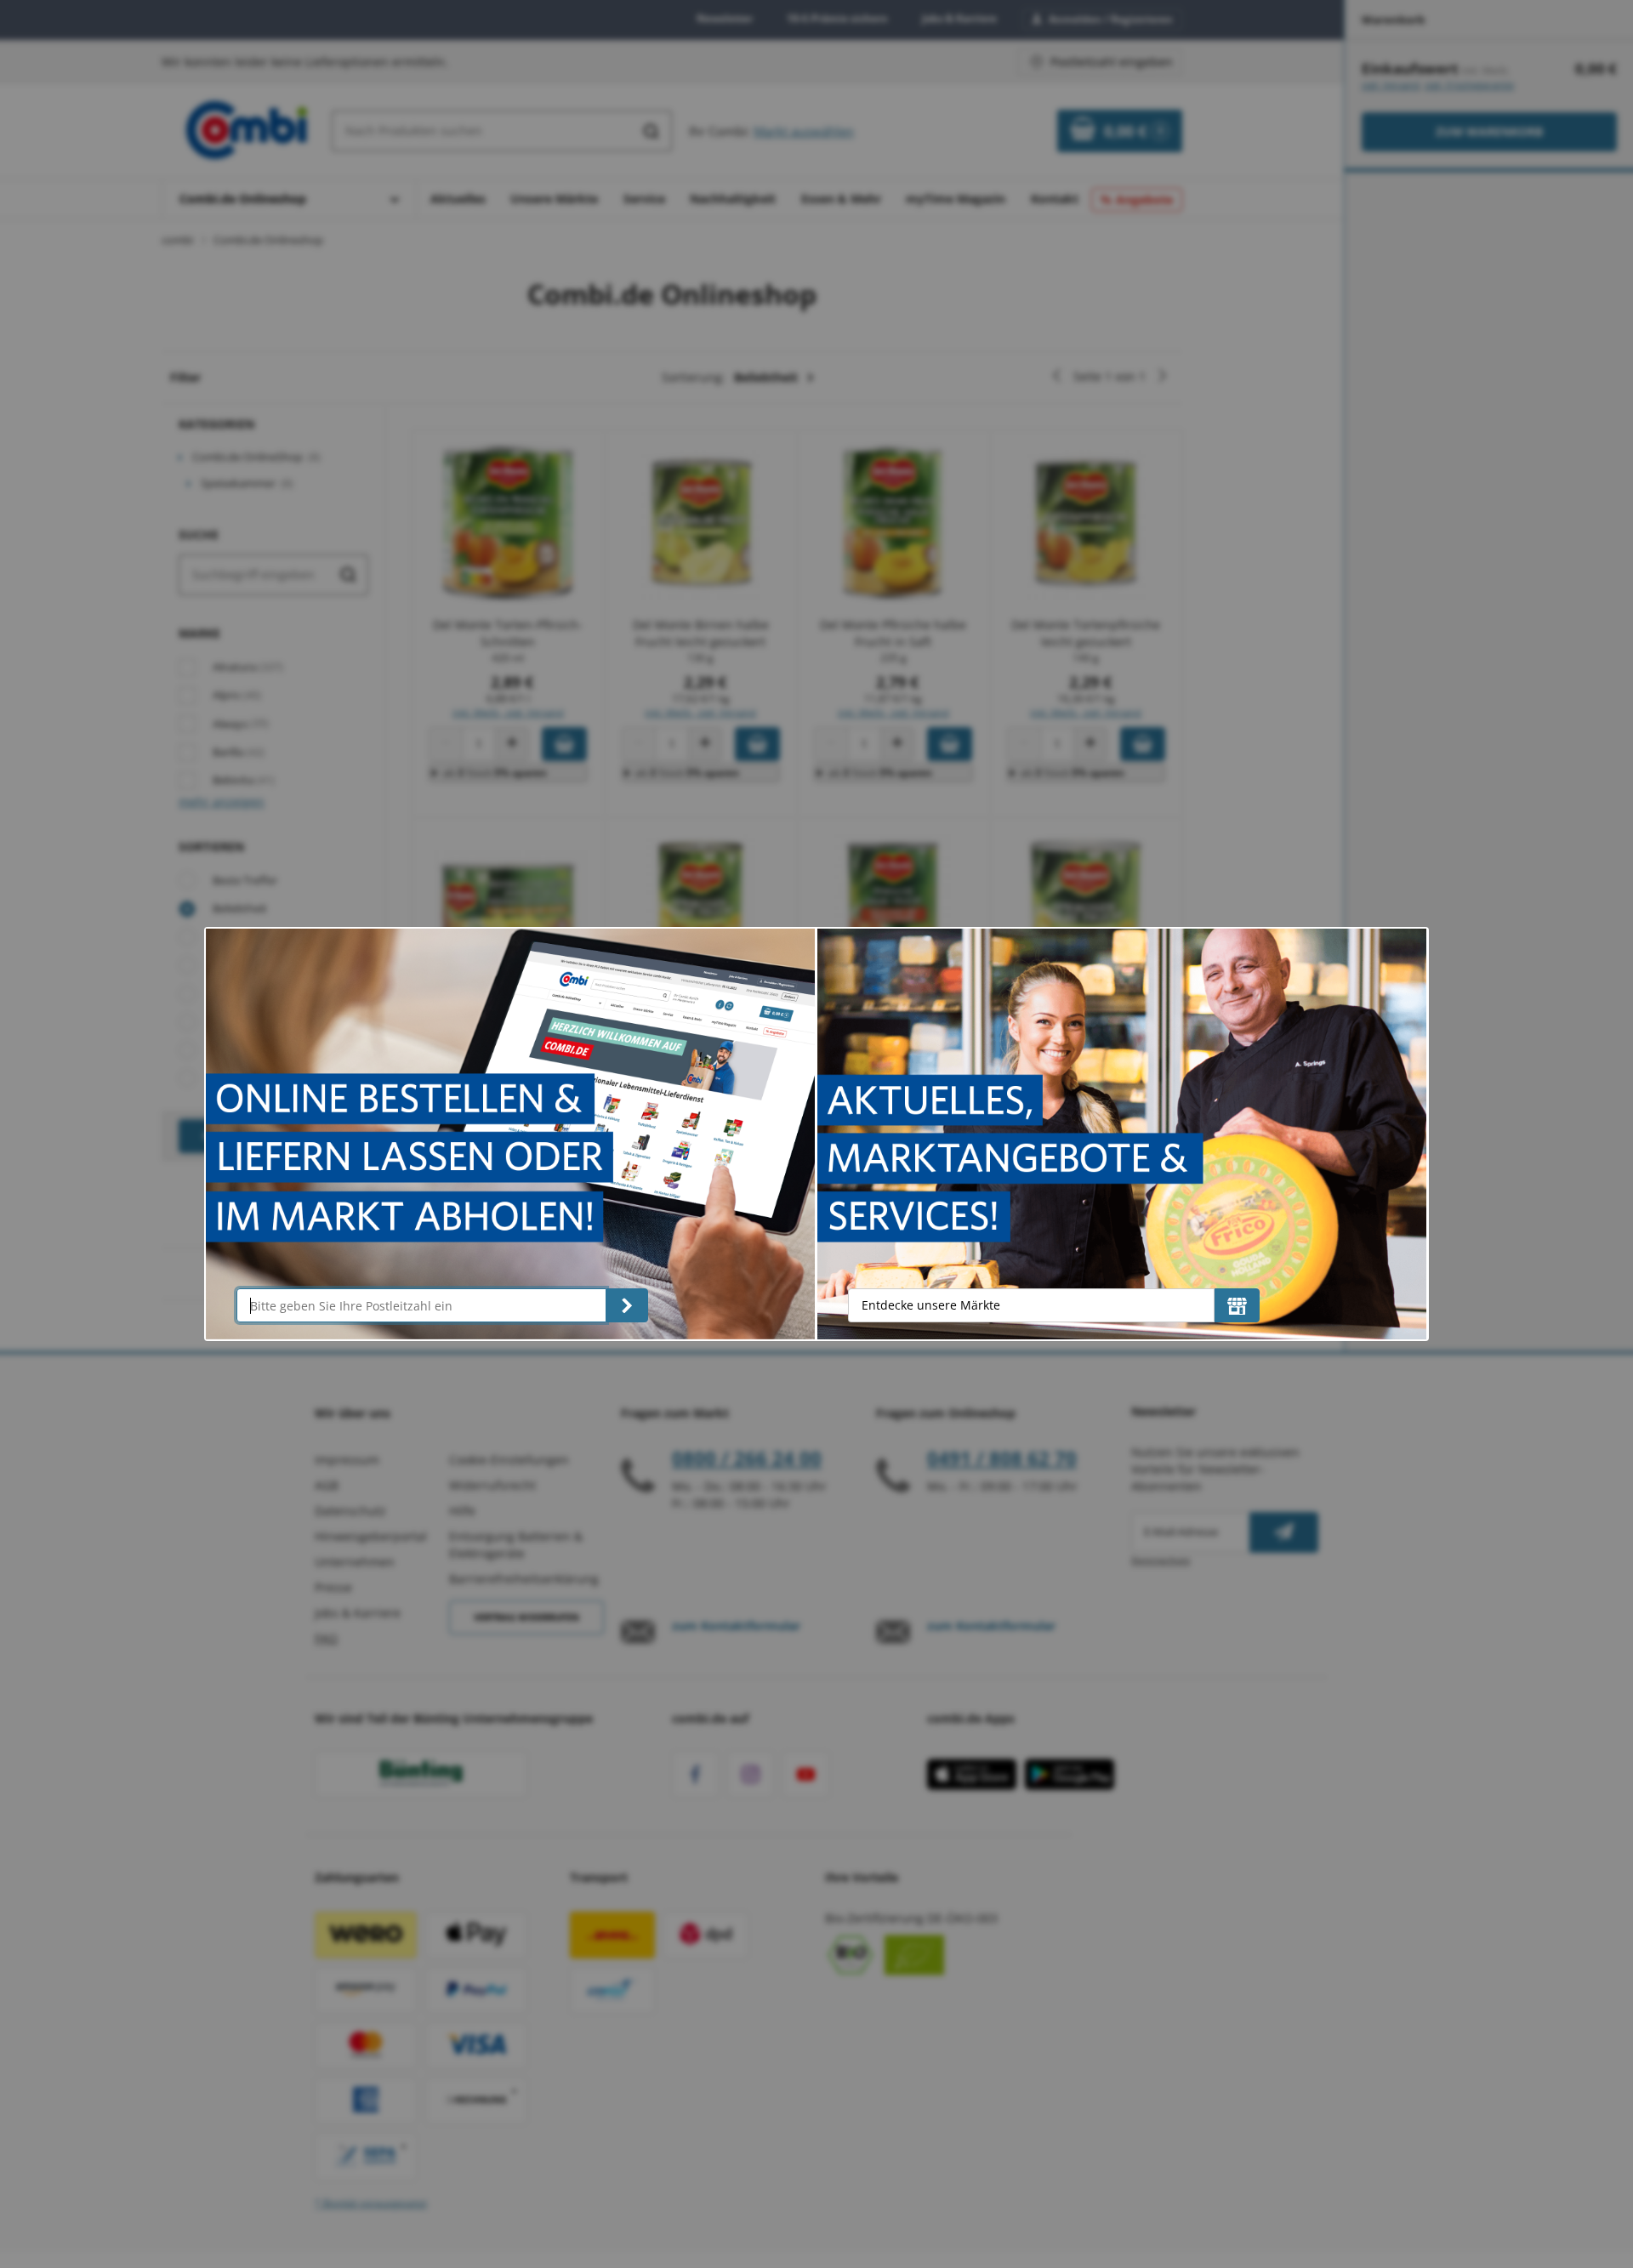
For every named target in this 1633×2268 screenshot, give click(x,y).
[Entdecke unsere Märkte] (1237, 1305)
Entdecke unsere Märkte (931, 1305)
